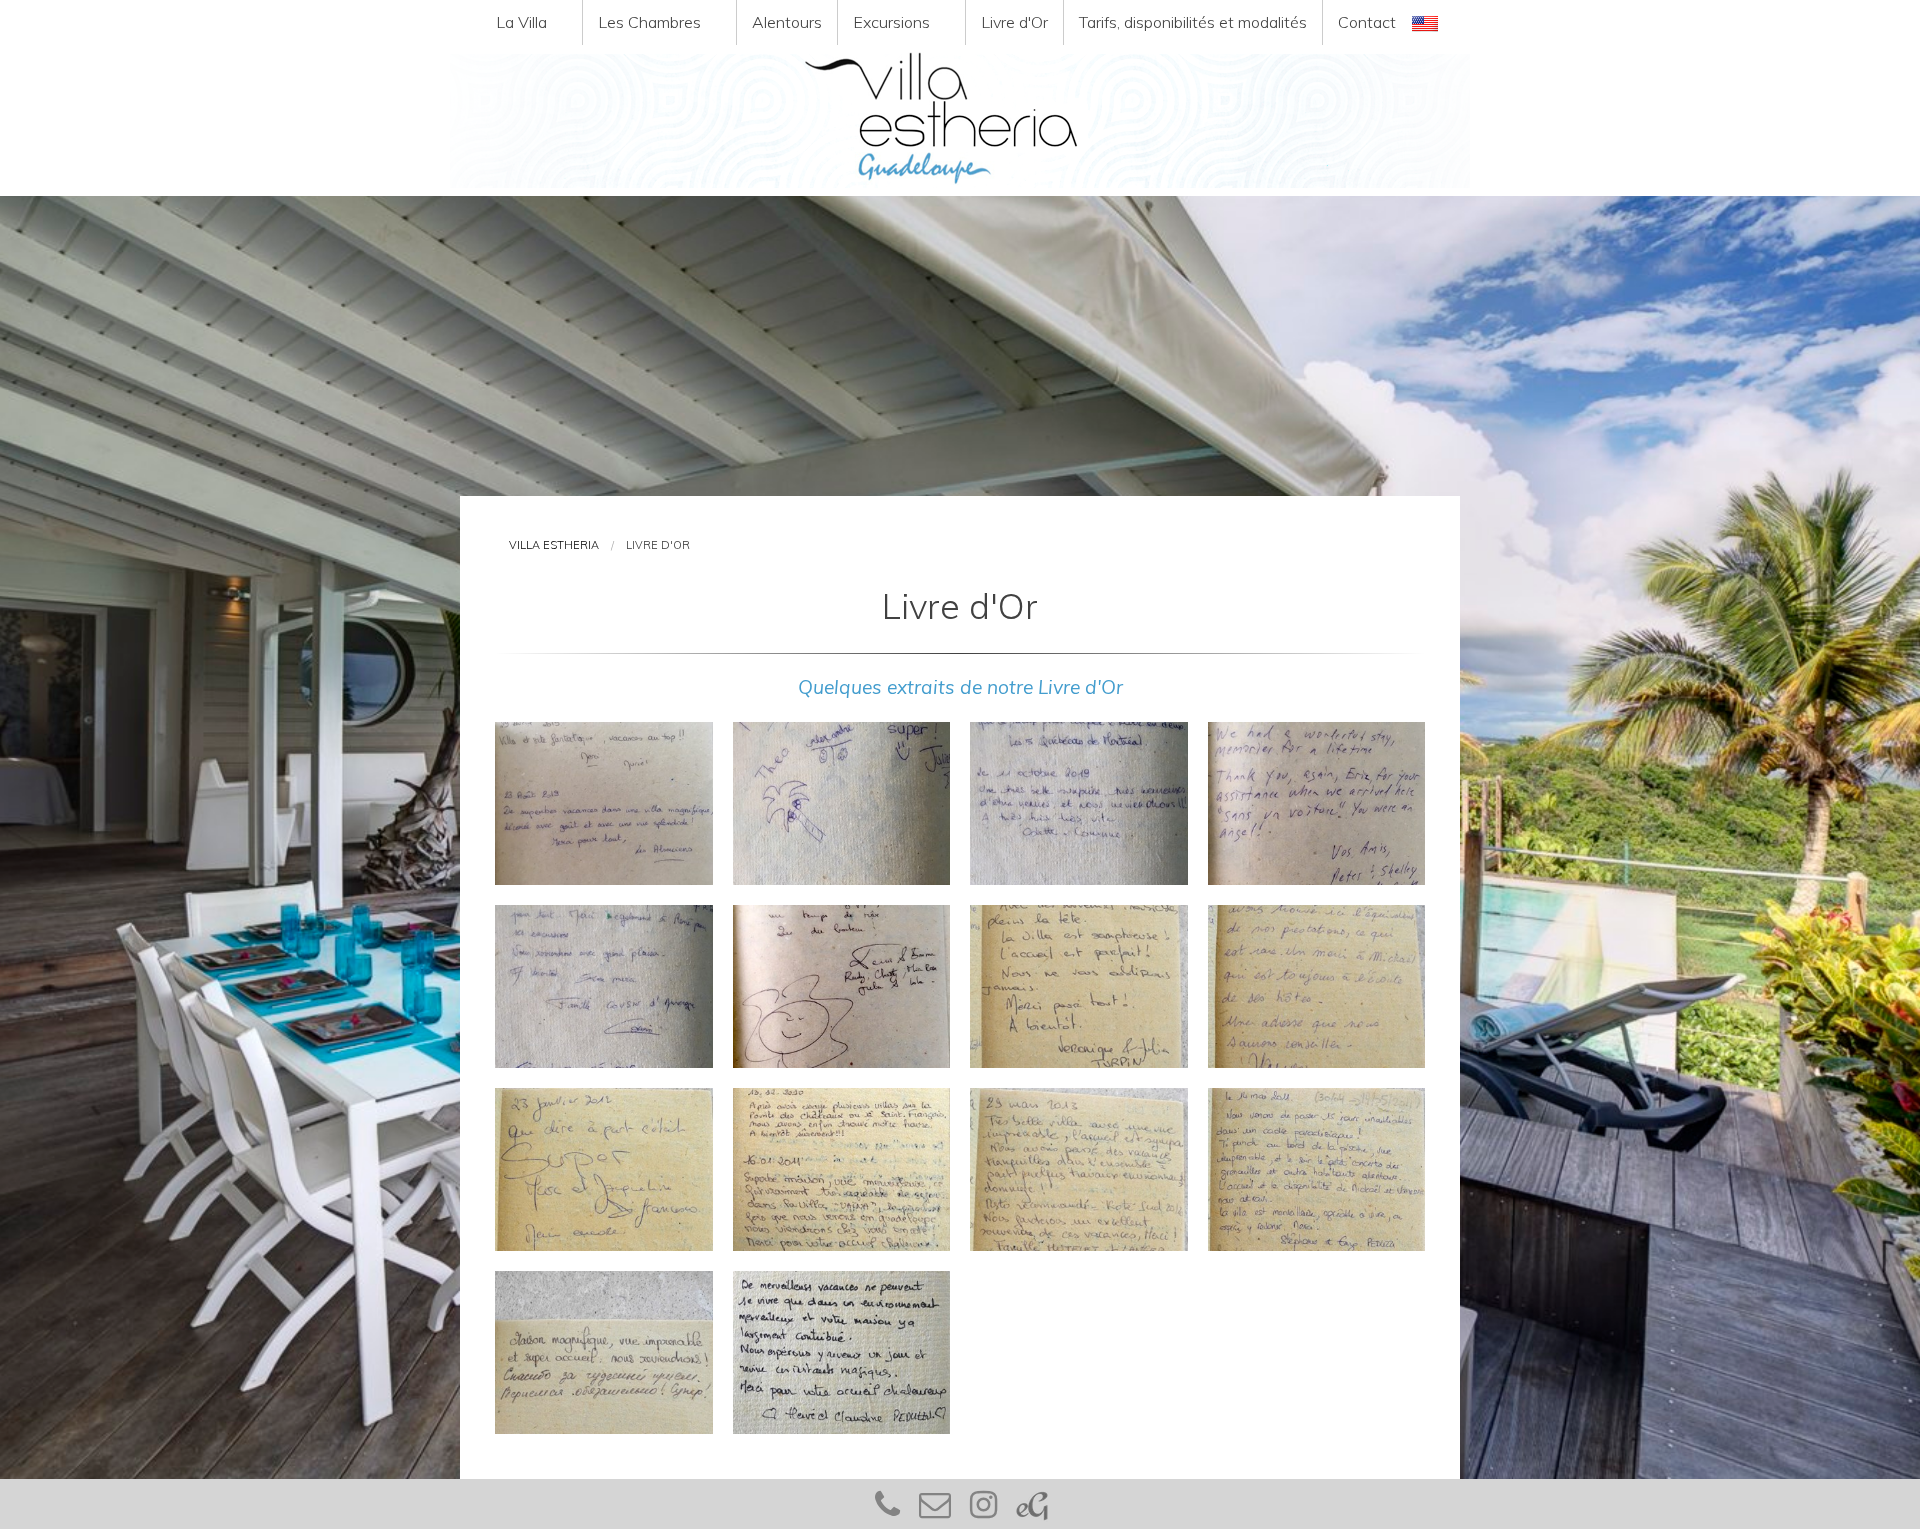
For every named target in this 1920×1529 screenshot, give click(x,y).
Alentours (787, 22)
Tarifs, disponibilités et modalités (1193, 22)
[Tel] (887, 1510)
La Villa (521, 22)
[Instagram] (983, 1510)
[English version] (1425, 22)
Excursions (891, 22)
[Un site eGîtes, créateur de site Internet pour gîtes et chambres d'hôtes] (1032, 1510)
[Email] (935, 1510)
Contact (1367, 22)
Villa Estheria (554, 545)
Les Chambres (649, 22)
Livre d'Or (1014, 22)
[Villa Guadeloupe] (960, 120)
